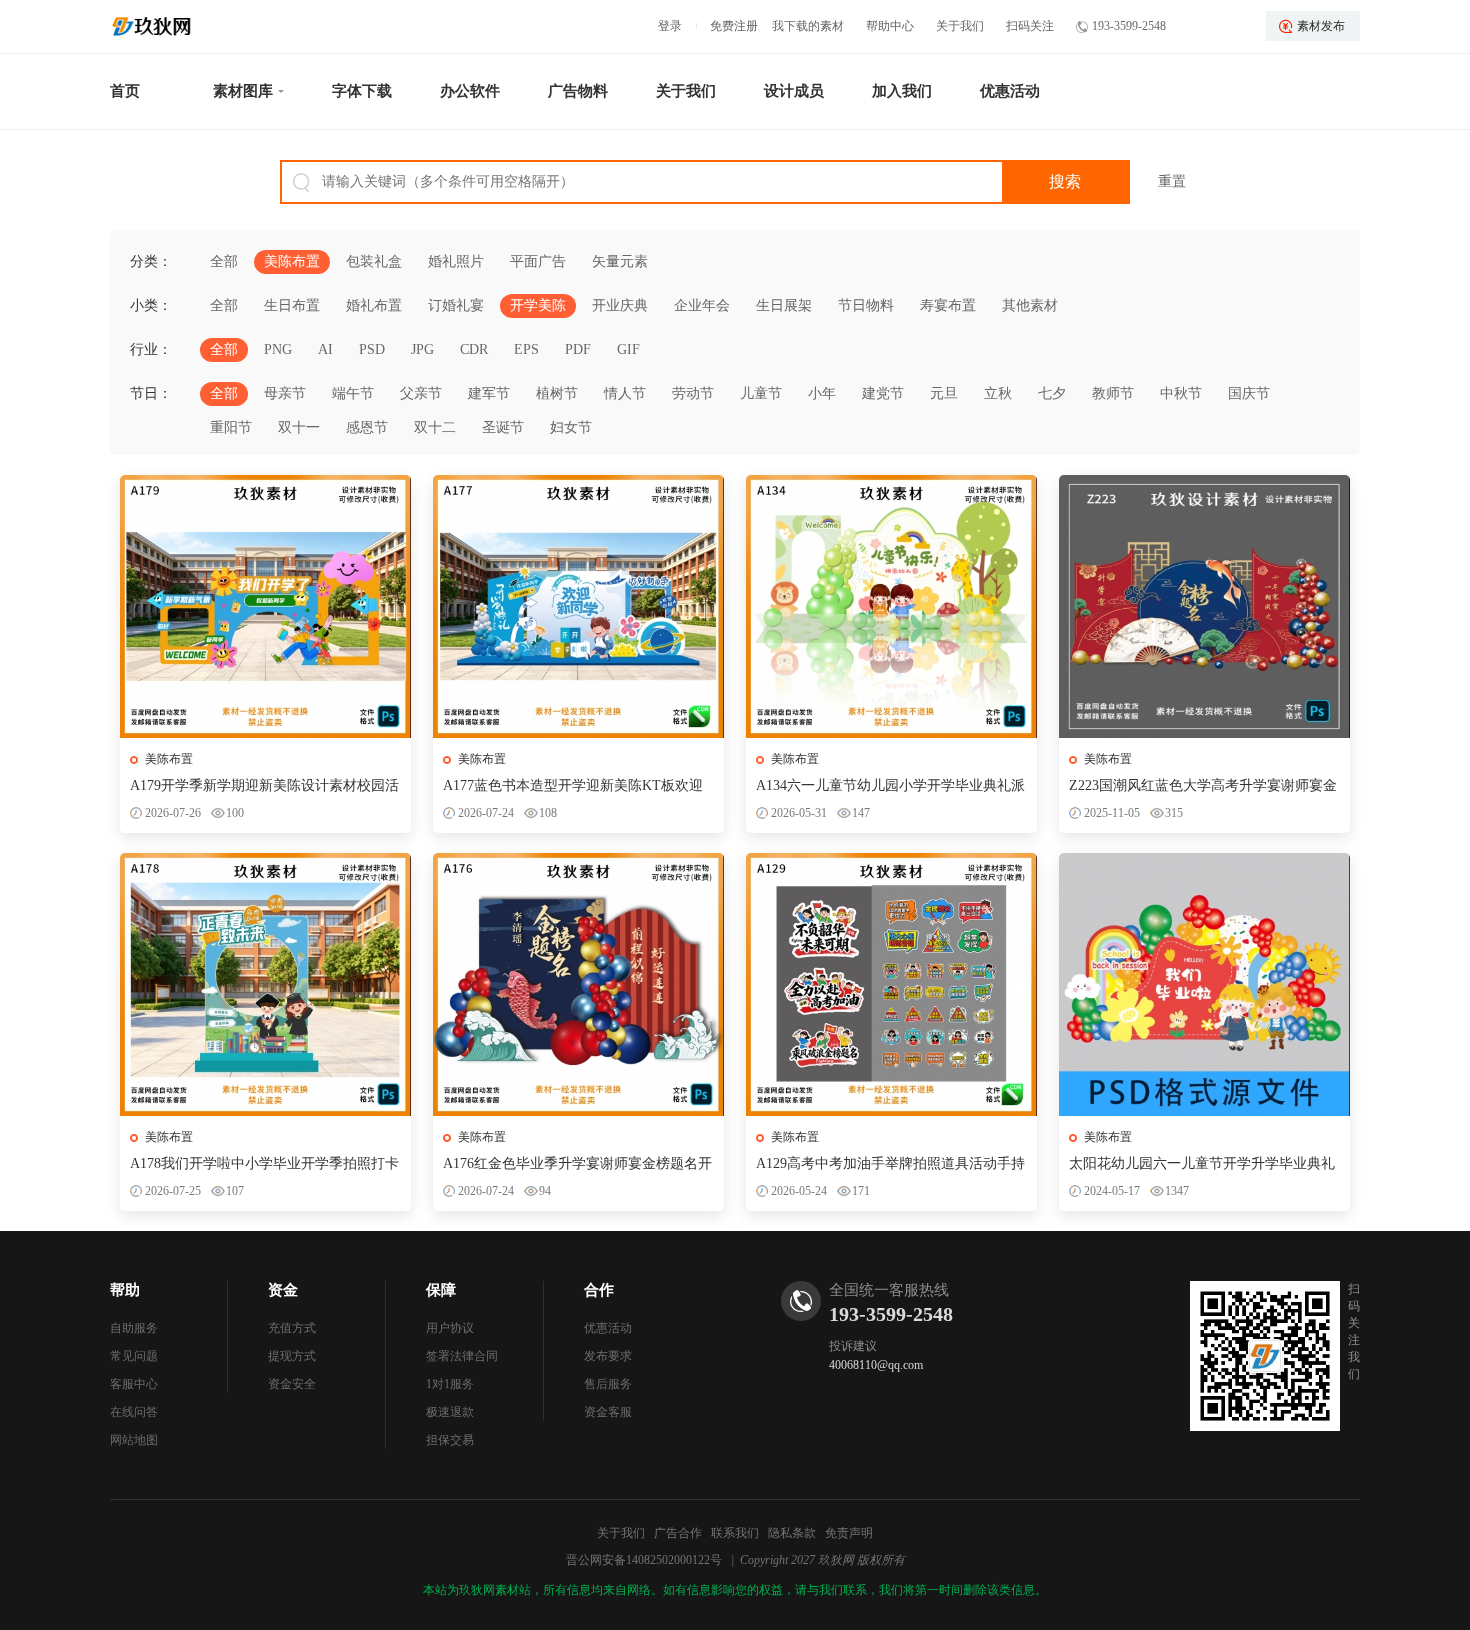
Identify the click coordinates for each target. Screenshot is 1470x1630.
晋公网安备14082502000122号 (644, 1560)
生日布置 (292, 305)
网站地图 (134, 1440)
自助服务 (134, 1328)
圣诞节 (503, 427)
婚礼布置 (374, 305)
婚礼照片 (456, 261)
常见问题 (134, 1356)
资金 (283, 1290)
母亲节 (285, 393)
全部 (224, 261)
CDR (474, 349)
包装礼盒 (374, 261)
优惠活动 (1010, 91)
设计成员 (794, 91)
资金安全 (292, 1384)
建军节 (489, 393)
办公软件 (470, 91)
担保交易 (450, 1440)
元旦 (944, 393)
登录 (670, 26)
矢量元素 (620, 261)
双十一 (299, 427)
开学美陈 (538, 305)
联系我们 (735, 1533)
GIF (628, 349)
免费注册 (734, 26)
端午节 (353, 393)
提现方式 (292, 1356)
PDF (578, 349)
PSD (372, 349)
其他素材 (1030, 305)
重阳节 (231, 427)
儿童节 (761, 393)
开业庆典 (620, 305)
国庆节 (1249, 393)
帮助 (125, 1290)
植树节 (557, 393)
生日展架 (784, 305)
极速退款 (450, 1412)
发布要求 (608, 1356)
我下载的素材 (808, 26)
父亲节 (421, 393)
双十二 (435, 427)
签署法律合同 (462, 1356)
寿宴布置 (948, 305)
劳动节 (693, 393)
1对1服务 (450, 1384)
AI (325, 349)
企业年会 (702, 305)
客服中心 (134, 1384)
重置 (1172, 181)
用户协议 (450, 1328)
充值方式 (292, 1328)
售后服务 (608, 1384)
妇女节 (571, 427)
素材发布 (1321, 26)
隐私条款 (792, 1533)
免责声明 (849, 1533)
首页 (125, 91)
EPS (526, 349)
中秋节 (1181, 393)
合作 (599, 1290)
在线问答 (134, 1412)
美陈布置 (292, 261)
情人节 (625, 393)
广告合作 (678, 1533)
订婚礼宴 (456, 305)
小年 (822, 393)
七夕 (1052, 393)
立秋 (998, 393)
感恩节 (367, 427)
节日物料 (866, 305)
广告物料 (578, 91)
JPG (422, 349)
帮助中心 (890, 26)
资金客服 (608, 1412)
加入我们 (902, 91)
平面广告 (538, 261)
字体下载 (362, 91)
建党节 (883, 393)
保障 (441, 1290)
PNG (278, 349)
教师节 (1113, 393)
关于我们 (960, 26)
